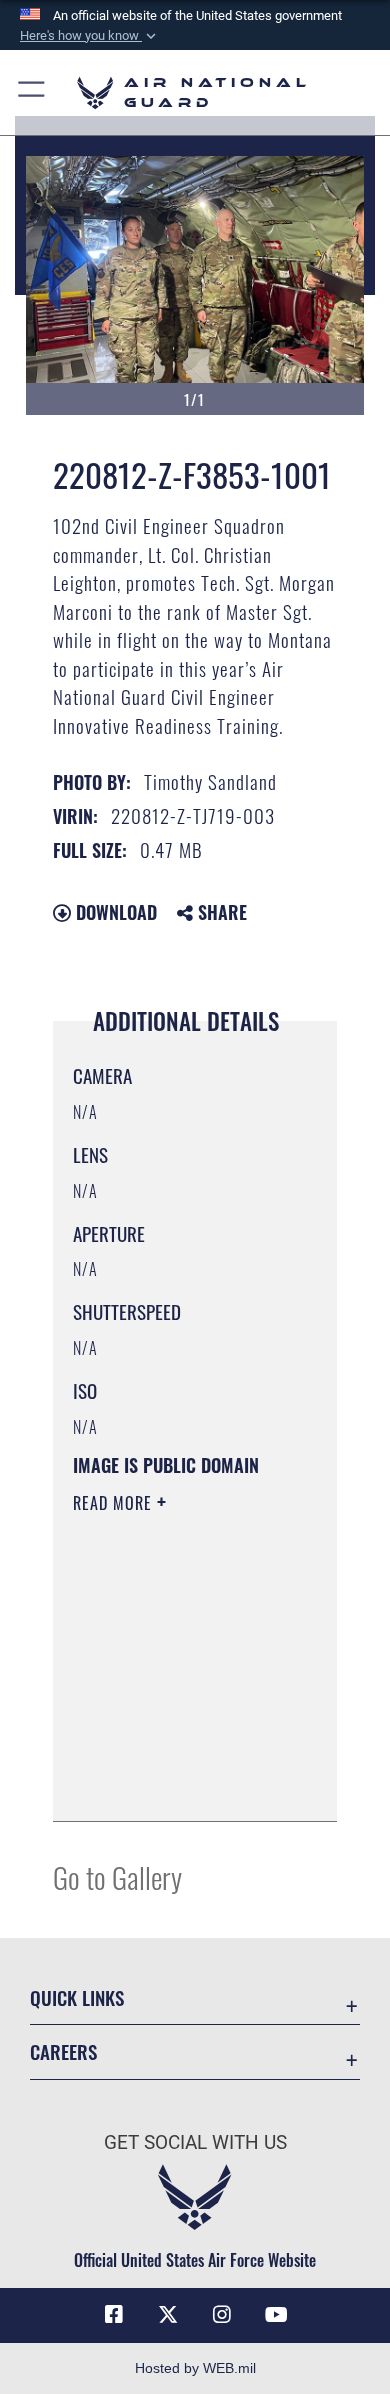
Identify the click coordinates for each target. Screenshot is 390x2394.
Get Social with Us (195, 2142)
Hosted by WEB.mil (195, 2368)
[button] (90, 36)
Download (114, 912)
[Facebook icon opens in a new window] (114, 2315)
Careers (63, 2051)
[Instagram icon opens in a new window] (222, 2315)
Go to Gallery (117, 1876)
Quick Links (77, 1997)
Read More (115, 1503)
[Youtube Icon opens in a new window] (276, 2315)
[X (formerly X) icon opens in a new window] (168, 2315)
